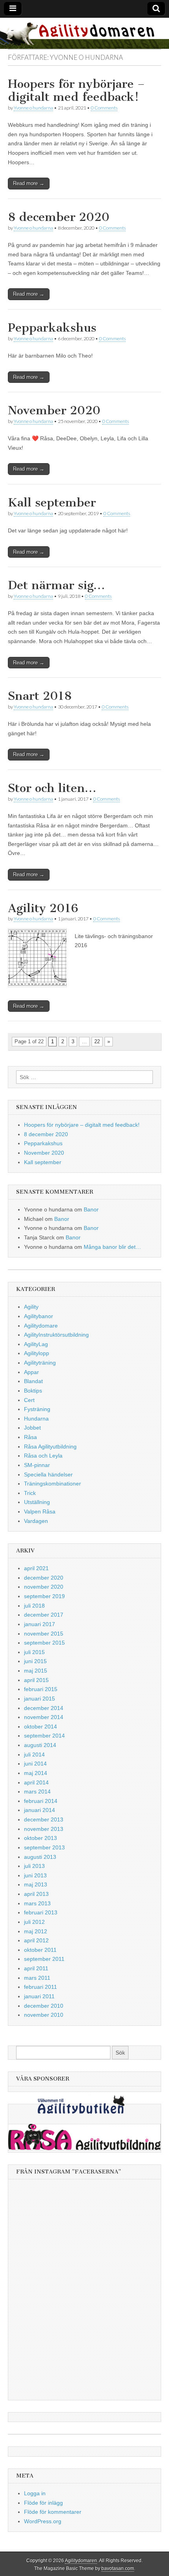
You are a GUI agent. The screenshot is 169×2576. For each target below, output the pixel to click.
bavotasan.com (118, 2569)
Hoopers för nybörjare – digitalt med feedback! (76, 91)
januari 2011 (39, 1996)
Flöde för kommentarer (53, 2512)
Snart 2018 (40, 696)
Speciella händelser (48, 1474)
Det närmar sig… (56, 585)
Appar (31, 1372)
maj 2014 (36, 1773)
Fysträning (37, 1409)
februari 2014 (41, 1801)
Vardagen (36, 1521)
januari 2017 (39, 1624)
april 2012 (36, 1940)
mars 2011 (37, 1978)
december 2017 (44, 1615)
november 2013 (44, 1829)
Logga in (35, 2493)
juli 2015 (34, 1652)
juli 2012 (34, 1922)
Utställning (37, 1502)
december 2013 (44, 1819)
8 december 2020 (59, 217)
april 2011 (36, 1968)
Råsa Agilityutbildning (50, 1447)
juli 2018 (34, 1606)
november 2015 (44, 1634)
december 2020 (44, 1578)
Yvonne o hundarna (33, 108)
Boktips (33, 1391)
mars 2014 (37, 1792)
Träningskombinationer (52, 1484)
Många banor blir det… (112, 1247)
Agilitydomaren (81, 2561)
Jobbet (32, 1428)
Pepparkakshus (52, 328)
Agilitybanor (39, 1316)
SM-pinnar (37, 1465)
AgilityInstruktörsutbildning (56, 1335)
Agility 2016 (43, 908)
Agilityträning (40, 1363)
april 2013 (36, 1894)
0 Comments (104, 108)
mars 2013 (37, 1903)
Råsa (30, 1437)
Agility (31, 1307)
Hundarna (36, 1419)
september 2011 (44, 1959)
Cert (29, 1400)
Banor (91, 1209)
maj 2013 (36, 1884)
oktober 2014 (40, 1727)
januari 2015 (39, 1699)
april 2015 (36, 1680)
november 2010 (44, 2015)
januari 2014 (39, 1810)
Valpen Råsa (40, 1511)
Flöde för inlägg (43, 2503)
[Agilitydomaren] (84, 33)
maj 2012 (36, 1931)
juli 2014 (34, 1754)
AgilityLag (36, 1344)
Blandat (33, 1381)
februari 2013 (41, 1912)
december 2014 (44, 1708)
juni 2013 (35, 1875)
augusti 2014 (40, 1745)
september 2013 (44, 1847)
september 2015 (44, 1643)
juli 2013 (34, 1866)
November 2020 (54, 410)
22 (97, 1041)
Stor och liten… (52, 788)
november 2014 (44, 1717)
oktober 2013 (40, 1838)
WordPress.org (43, 2521)
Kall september (52, 503)
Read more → (29, 183)
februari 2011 (40, 1987)
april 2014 (36, 1782)
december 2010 (44, 2006)
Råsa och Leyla (43, 1456)
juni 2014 (35, 1764)
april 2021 (36, 1568)
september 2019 (44, 1596)
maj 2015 (36, 1671)
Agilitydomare (41, 1326)
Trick (30, 1493)
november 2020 (44, 1587)
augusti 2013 (40, 1857)
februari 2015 (41, 1689)
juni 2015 (35, 1661)
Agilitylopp (37, 1353)
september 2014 (44, 1736)
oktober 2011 (40, 1950)
